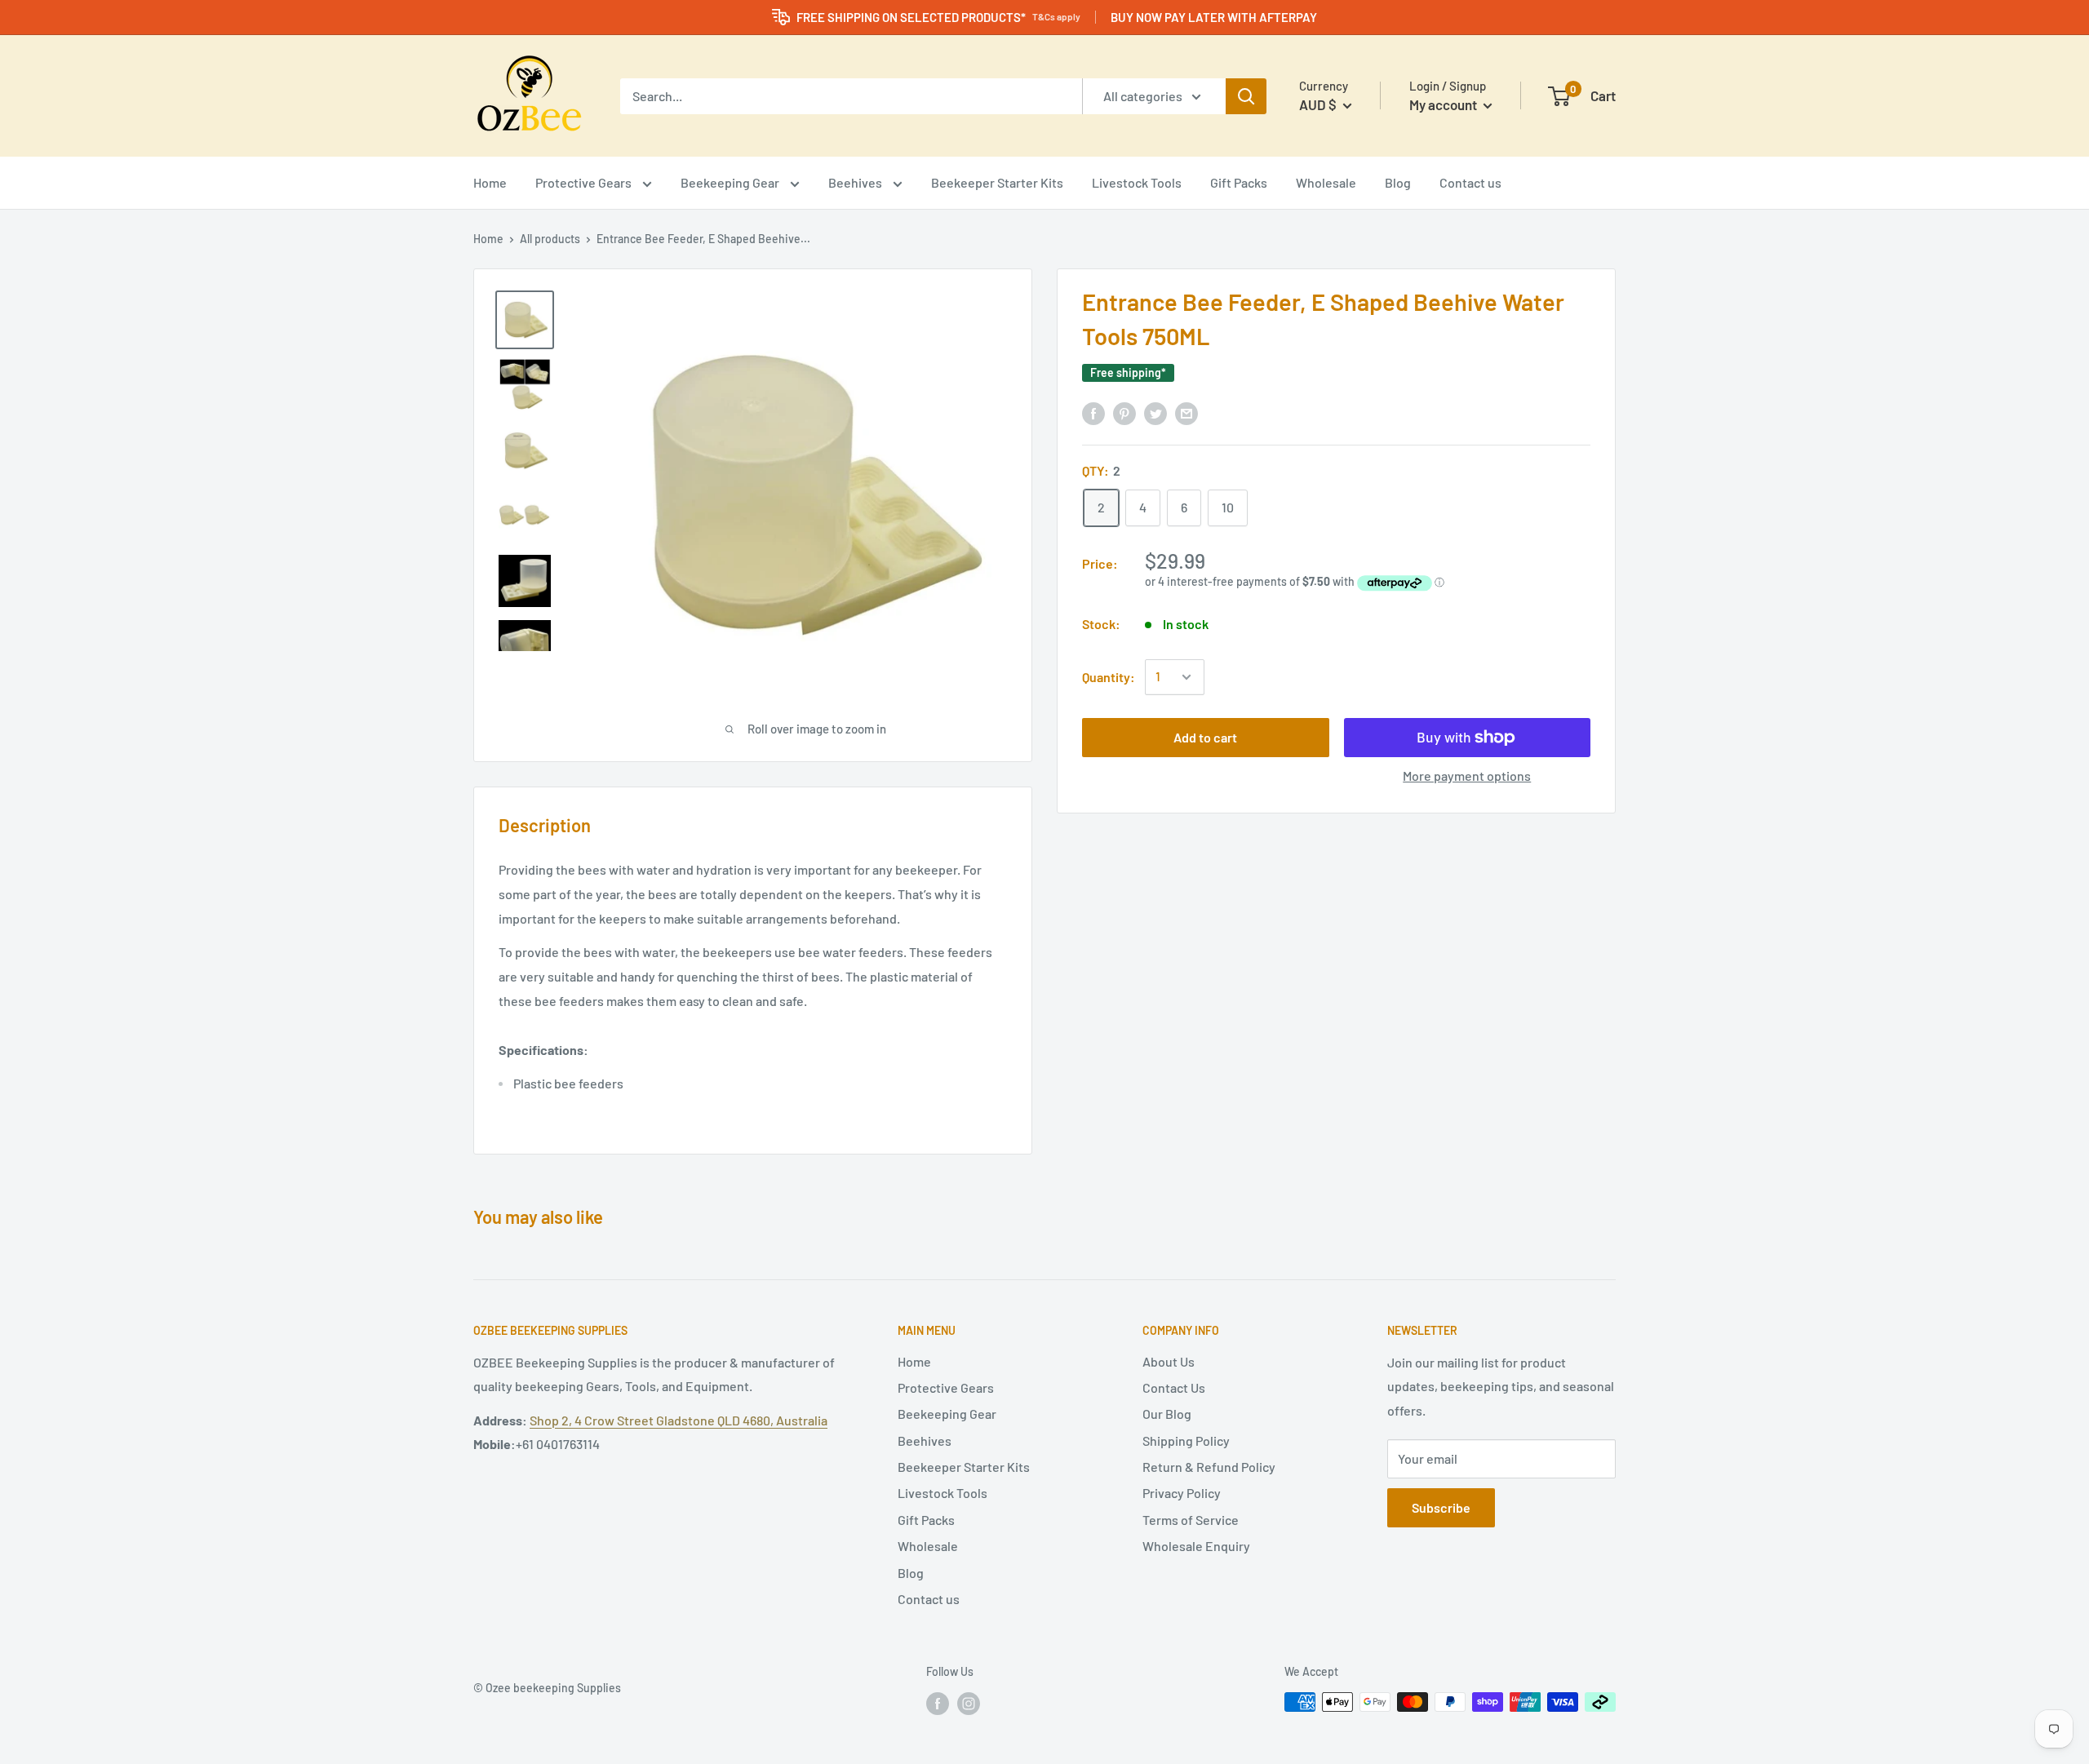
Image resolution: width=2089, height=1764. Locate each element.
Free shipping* (1128, 372)
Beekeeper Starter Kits (997, 182)
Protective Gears (585, 182)
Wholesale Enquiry (1196, 1546)
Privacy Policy (1182, 1493)
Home (490, 182)
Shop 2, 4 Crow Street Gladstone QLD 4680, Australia (679, 1420)
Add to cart (1205, 737)
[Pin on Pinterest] (1124, 412)
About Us (1169, 1361)
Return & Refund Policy (1209, 1467)
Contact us (1470, 182)
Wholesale (1326, 182)
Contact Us (1174, 1387)
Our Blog (1167, 1414)
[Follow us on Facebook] (938, 1704)
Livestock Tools (1137, 182)
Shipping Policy (1186, 1440)
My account (1444, 104)
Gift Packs (1239, 182)
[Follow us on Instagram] (969, 1704)
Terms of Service (1191, 1520)
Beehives (856, 182)
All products (550, 239)
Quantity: (1109, 677)
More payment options (1467, 776)
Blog (1398, 182)
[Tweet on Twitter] (1155, 412)
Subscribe (1441, 1507)
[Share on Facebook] (1093, 412)
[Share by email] (1186, 412)
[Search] (1246, 96)
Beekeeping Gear (731, 182)
